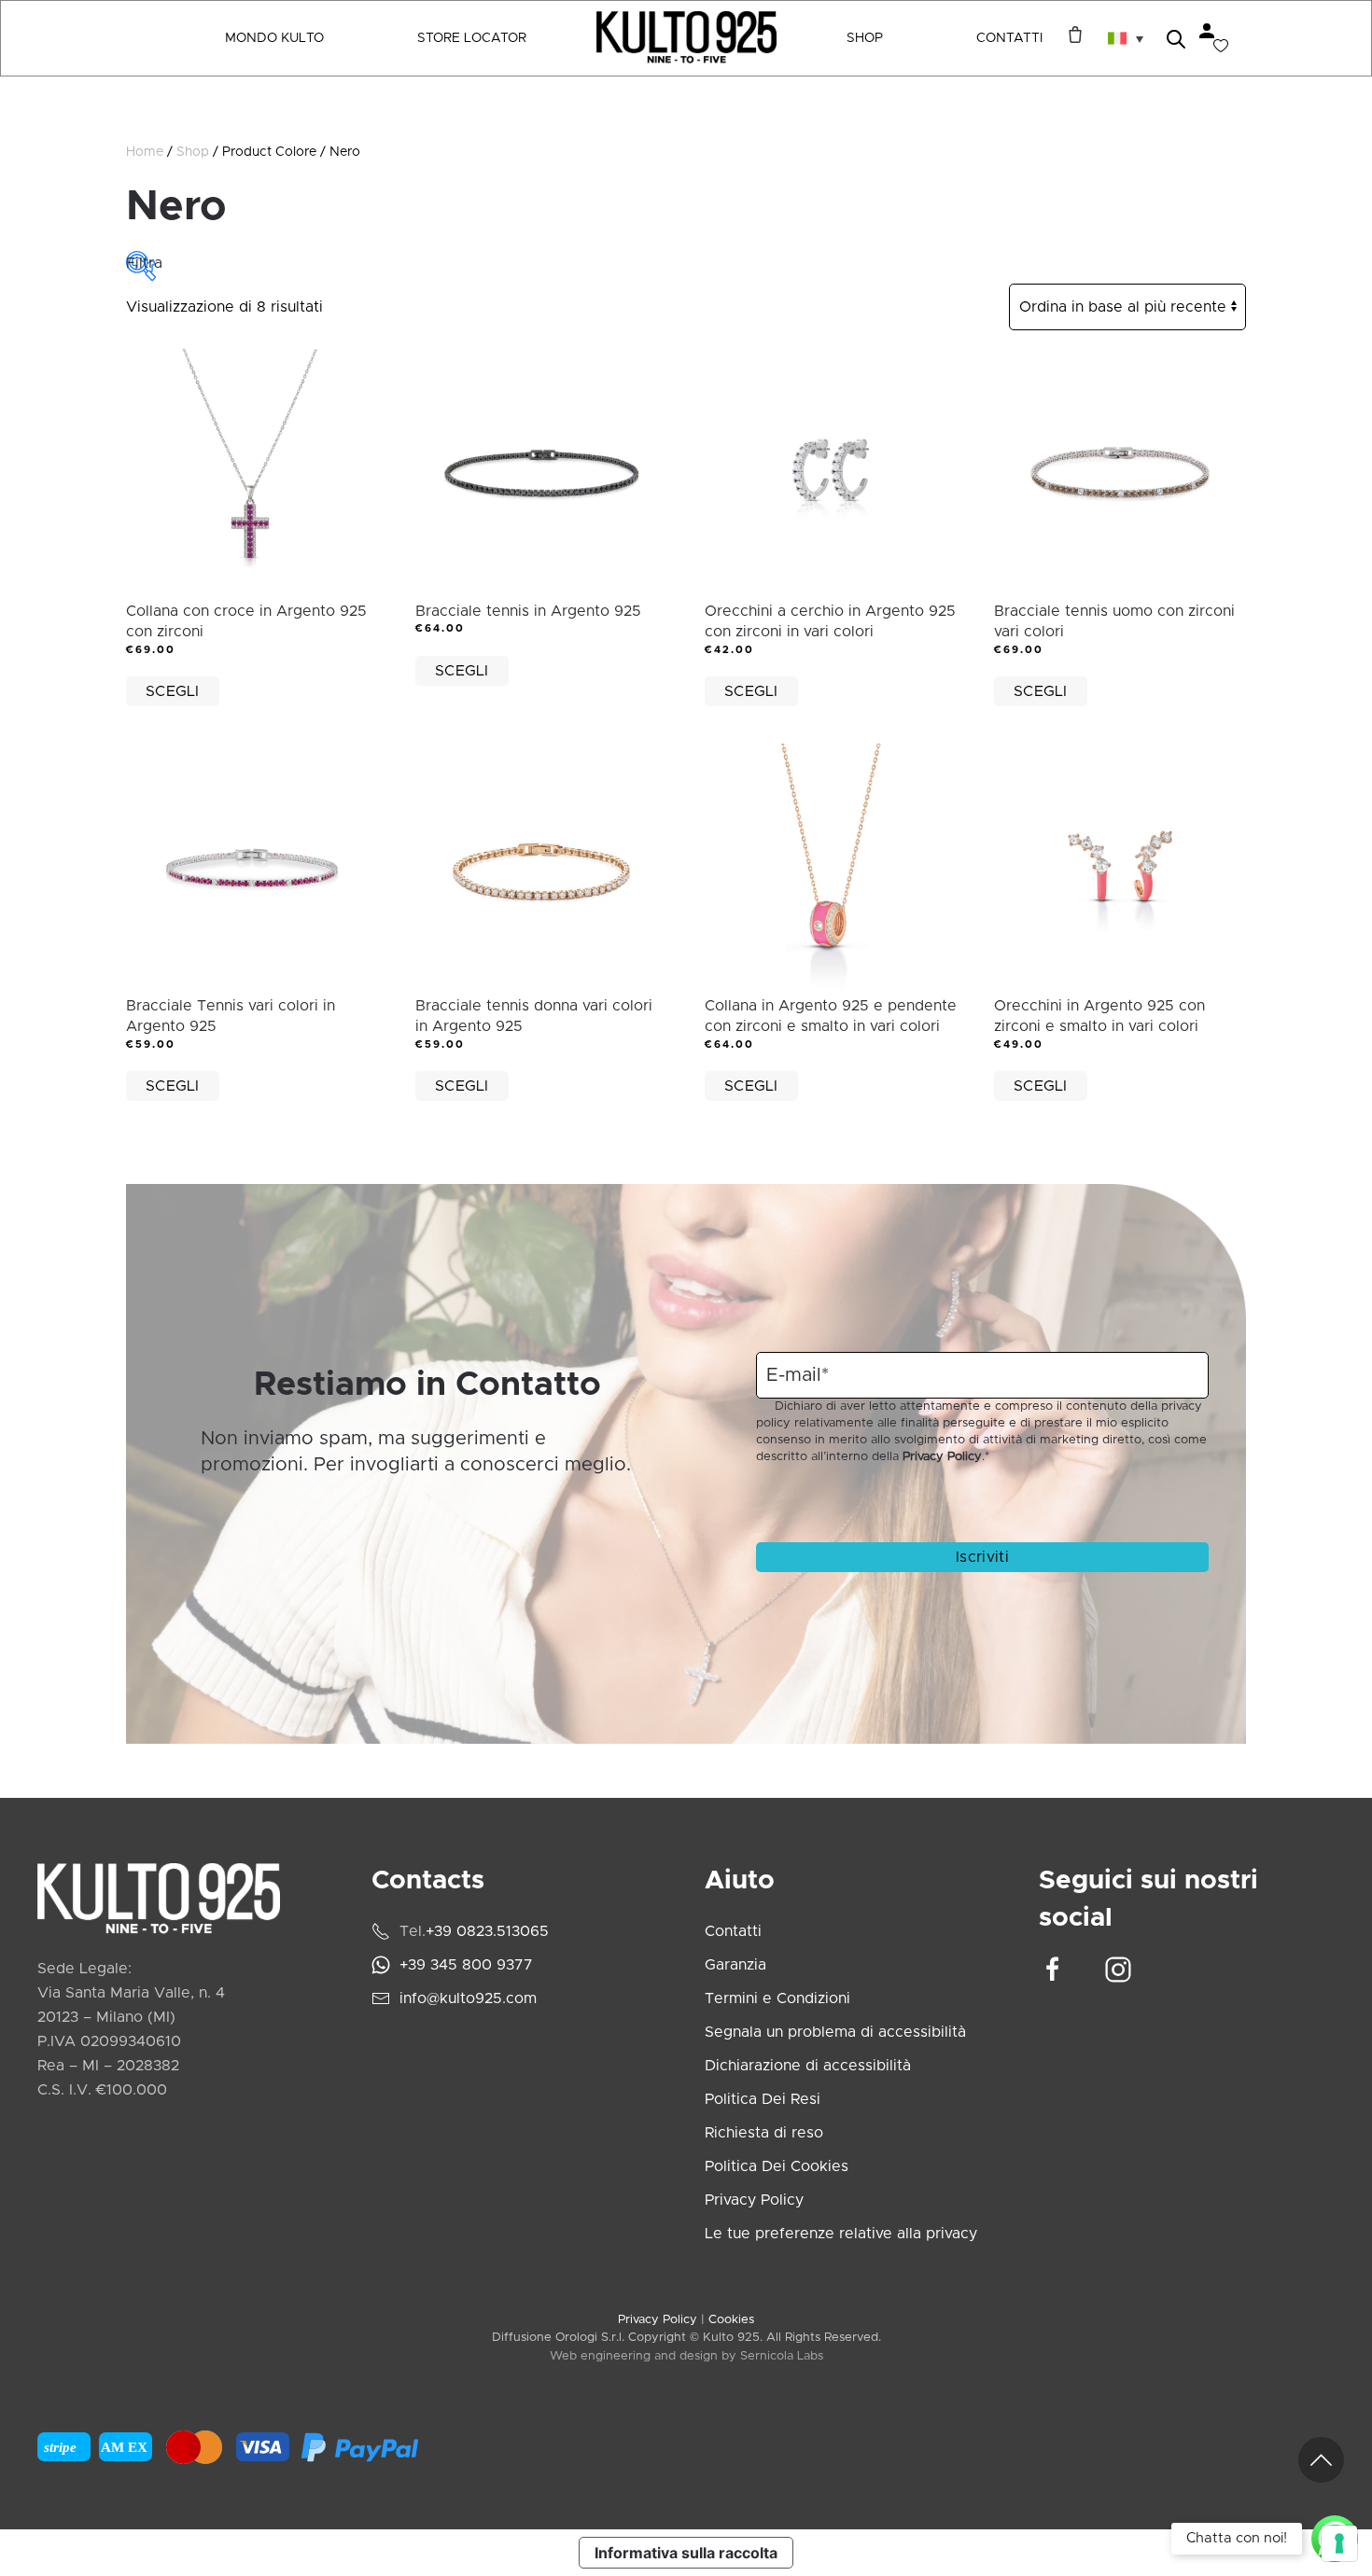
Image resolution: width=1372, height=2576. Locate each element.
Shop (193, 152)
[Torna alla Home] (686, 38)
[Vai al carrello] (1071, 35)
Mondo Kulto (274, 38)
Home (145, 152)
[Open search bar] (1176, 38)
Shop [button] (865, 38)
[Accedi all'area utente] (1207, 31)
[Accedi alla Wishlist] (1221, 46)
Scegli (173, 691)
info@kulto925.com (468, 1998)
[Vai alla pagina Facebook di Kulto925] (1053, 1969)
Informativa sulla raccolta (686, 2553)
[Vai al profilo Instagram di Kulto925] (1118, 1969)
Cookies (731, 2320)
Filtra (141, 263)
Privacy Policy (942, 1457)
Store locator (472, 38)
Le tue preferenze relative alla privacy (841, 2234)
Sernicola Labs (782, 2356)
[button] (1126, 38)
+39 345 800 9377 (466, 1965)
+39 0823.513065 (487, 1931)
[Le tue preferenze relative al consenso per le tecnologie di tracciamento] (1339, 2543)
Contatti (1009, 38)
